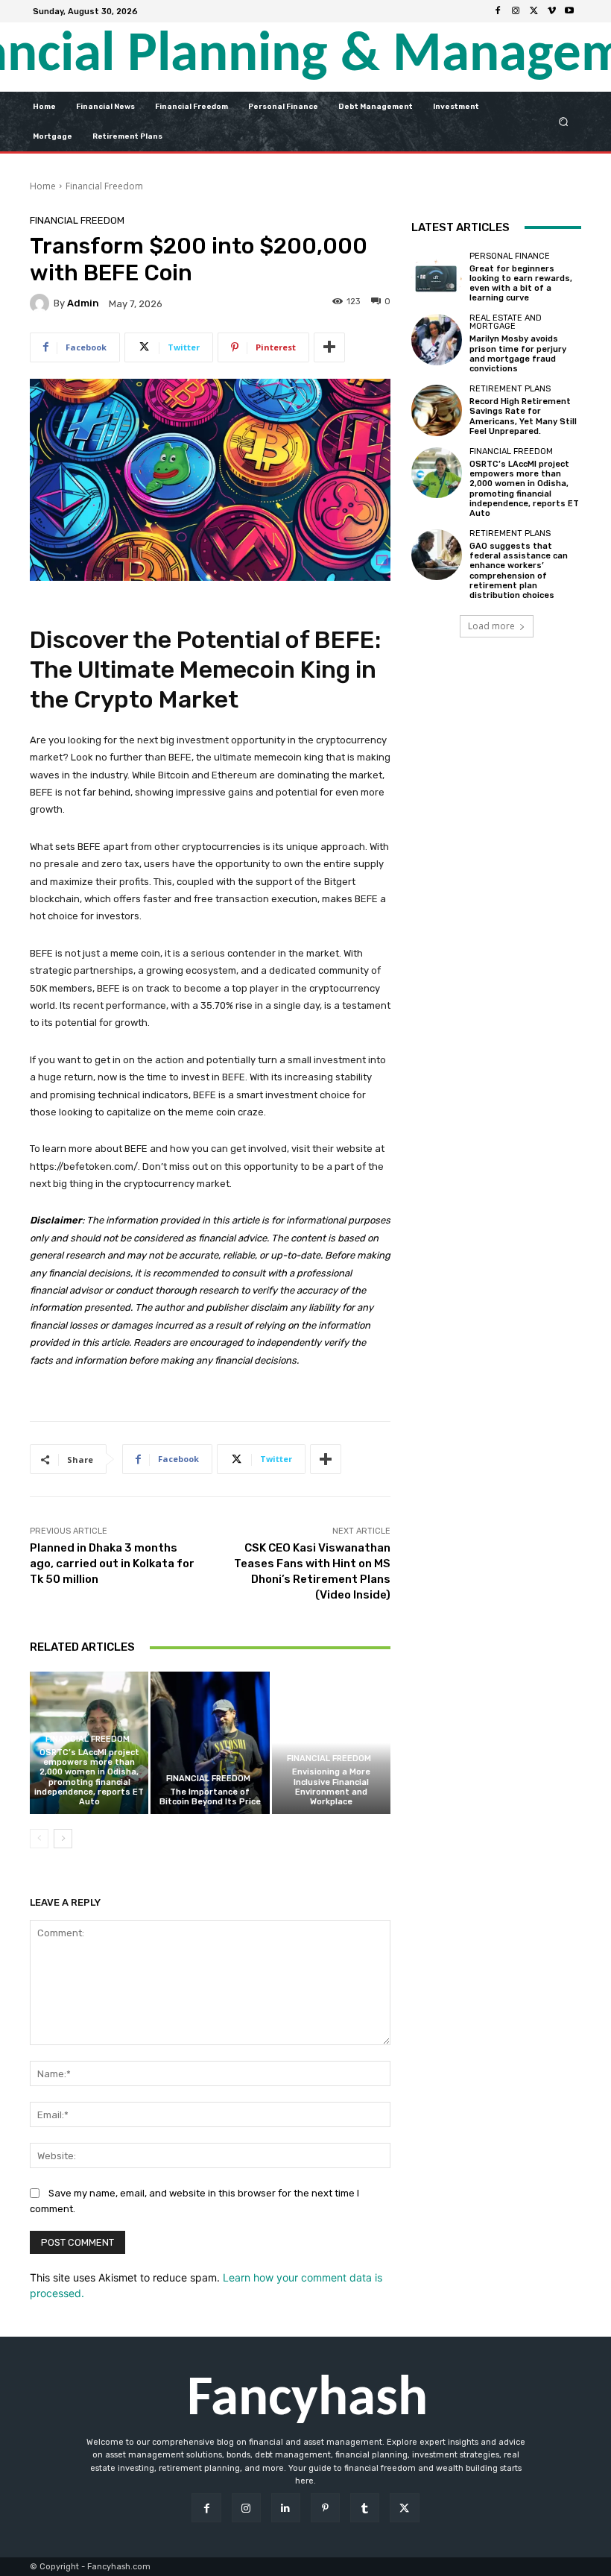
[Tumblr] (365, 2508)
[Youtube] (569, 11)
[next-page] (63, 1839)
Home (43, 186)
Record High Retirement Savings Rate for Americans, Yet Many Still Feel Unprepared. (523, 416)
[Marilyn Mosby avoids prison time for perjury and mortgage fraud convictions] (437, 339)
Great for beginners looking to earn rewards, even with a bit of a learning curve (521, 284)
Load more (491, 626)
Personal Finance (510, 256)
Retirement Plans (510, 389)
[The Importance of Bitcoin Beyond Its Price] (210, 1743)
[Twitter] (534, 11)
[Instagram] (516, 11)
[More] (329, 347)
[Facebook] (498, 11)
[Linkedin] (286, 2508)
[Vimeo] (551, 11)
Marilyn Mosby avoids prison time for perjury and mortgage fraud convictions (518, 354)
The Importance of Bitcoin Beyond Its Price (210, 1797)
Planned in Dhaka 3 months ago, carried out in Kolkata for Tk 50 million (112, 1563)
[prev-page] (39, 1839)
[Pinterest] (325, 2508)
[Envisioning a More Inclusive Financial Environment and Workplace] (331, 1743)
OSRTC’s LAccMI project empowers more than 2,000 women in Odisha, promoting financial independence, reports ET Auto (89, 1777)
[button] (564, 121)
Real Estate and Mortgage (506, 322)
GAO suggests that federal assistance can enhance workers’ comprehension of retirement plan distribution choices (519, 571)
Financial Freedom (104, 186)
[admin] (42, 303)
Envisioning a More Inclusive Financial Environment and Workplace (331, 1787)
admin (83, 303)
